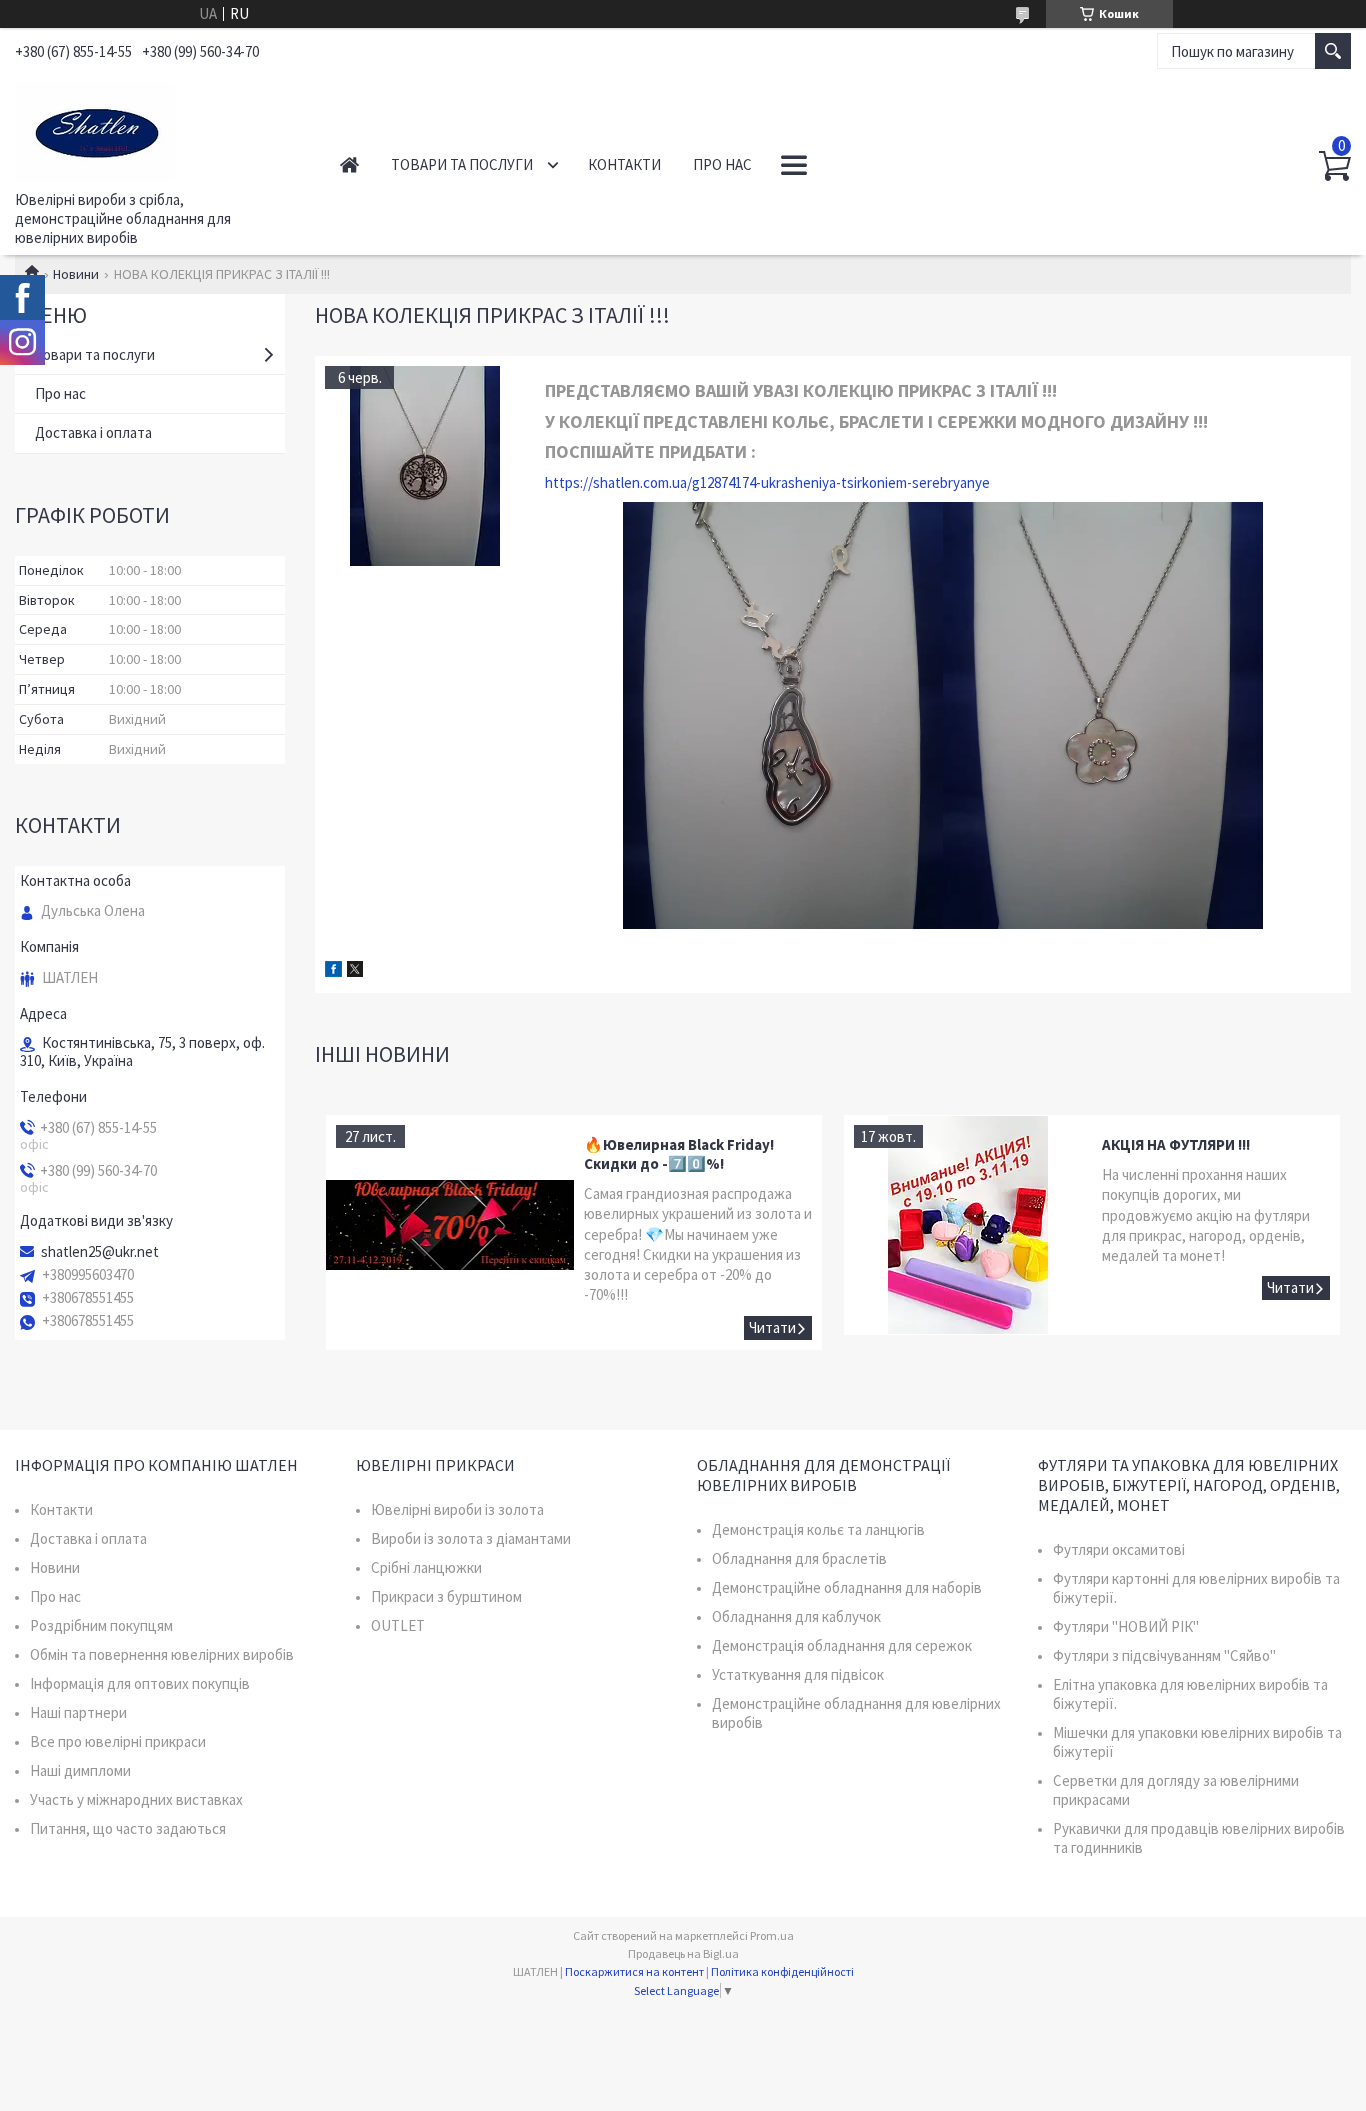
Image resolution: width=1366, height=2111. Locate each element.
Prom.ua (772, 1935)
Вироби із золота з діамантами (471, 1538)
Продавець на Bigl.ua (683, 1953)
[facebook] (333, 971)
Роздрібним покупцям (101, 1625)
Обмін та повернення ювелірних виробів (162, 1654)
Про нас (722, 164)
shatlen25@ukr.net (100, 1252)
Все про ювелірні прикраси (118, 1741)
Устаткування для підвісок (798, 1674)
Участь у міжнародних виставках (136, 1799)
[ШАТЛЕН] (155, 128)
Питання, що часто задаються (128, 1828)
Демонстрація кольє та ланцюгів (818, 1529)
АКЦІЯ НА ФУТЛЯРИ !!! (1176, 1144)
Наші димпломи (80, 1770)
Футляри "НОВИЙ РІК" (1126, 1626)
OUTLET (398, 1625)
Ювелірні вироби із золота (457, 1509)
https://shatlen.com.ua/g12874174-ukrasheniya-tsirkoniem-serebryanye (767, 482)
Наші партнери (78, 1712)
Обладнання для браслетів (799, 1558)
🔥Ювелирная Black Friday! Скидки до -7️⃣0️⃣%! (679, 1154)
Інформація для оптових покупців (140, 1683)
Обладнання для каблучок (796, 1616)
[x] (355, 971)
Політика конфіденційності (782, 1971)
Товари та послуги (462, 164)
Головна (349, 164)
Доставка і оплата (93, 432)
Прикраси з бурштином (446, 1596)
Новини (76, 274)
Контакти (624, 164)
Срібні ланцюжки (426, 1567)
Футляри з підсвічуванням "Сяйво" (1164, 1655)
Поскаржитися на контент (634, 1971)
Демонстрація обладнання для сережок (842, 1645)
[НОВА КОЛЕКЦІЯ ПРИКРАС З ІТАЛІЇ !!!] (425, 466)
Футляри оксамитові (1119, 1549)
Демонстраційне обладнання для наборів (847, 1587)
